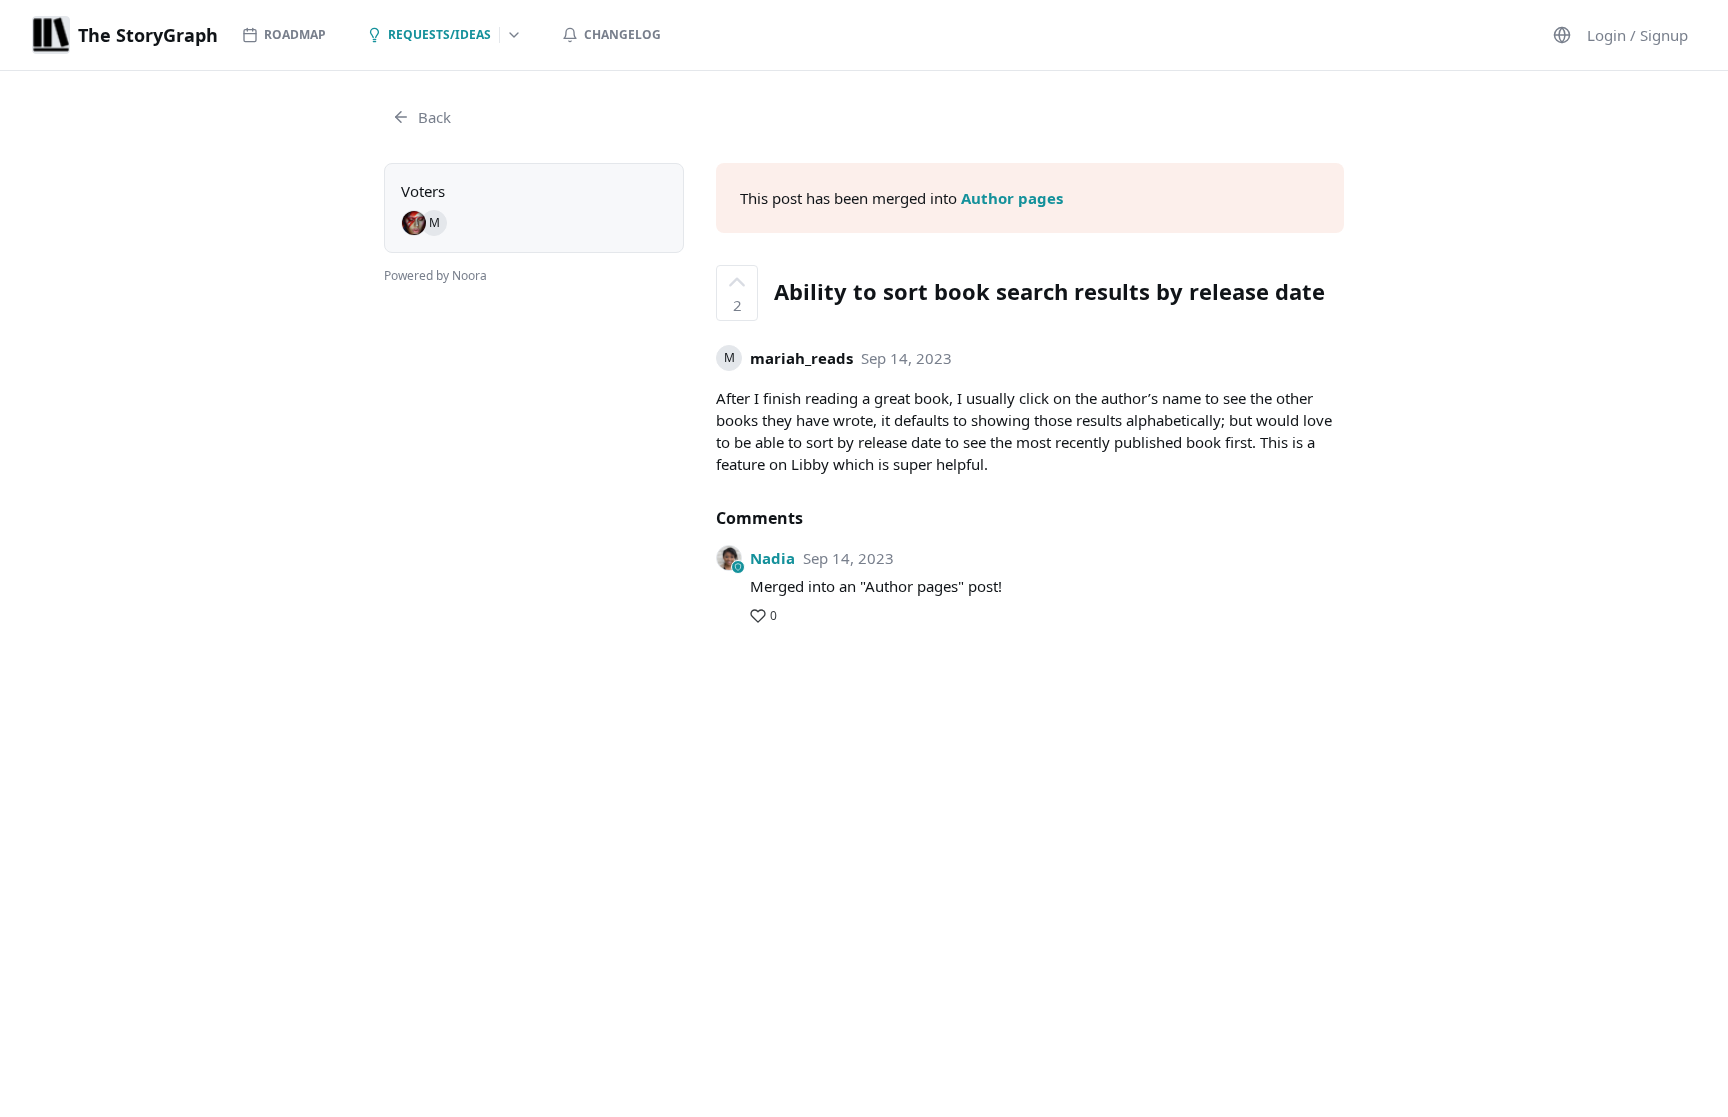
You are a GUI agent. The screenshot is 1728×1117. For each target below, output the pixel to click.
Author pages (1012, 198)
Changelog (622, 34)
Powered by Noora (435, 275)
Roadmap (295, 34)
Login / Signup (1637, 35)
